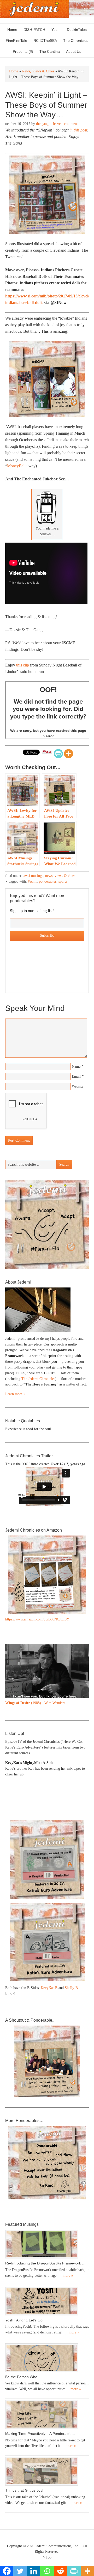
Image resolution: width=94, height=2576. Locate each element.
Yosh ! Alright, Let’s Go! (24, 2320)
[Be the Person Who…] (47, 2358)
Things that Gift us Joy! (24, 2490)
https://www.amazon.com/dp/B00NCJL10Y (37, 1619)
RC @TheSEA (45, 41)
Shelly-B (71, 1988)
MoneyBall (16, 466)
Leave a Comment (65, 124)
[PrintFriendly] (58, 754)
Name (76, 1066)
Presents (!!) (22, 51)
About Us (72, 51)
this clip (23, 665)
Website (78, 1086)
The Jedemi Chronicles (38, 1379)
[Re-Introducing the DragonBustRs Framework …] (47, 2244)
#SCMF (32, 881)
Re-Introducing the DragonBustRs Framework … (45, 2263)
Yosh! (56, 30)
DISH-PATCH (34, 30)
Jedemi (35, 9)
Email (76, 1076)
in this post (78, 130)
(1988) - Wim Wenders (35, 1703)
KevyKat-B (49, 1988)
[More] (69, 754)
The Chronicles (74, 41)
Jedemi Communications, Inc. (57, 2546)
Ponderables (48, 881)
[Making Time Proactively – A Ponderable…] (47, 2414)
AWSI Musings (33, 876)
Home (12, 30)
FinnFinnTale (16, 41)
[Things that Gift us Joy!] (47, 2471)
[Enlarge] (82, 1650)
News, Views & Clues (60, 876)
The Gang (42, 124)
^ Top (47, 2557)
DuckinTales (77, 30)
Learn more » (15, 1394)
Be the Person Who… (23, 2377)
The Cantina (48, 51)
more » (68, 2276)
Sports (63, 881)
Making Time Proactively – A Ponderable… (40, 2434)
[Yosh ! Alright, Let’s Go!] (47, 2301)
